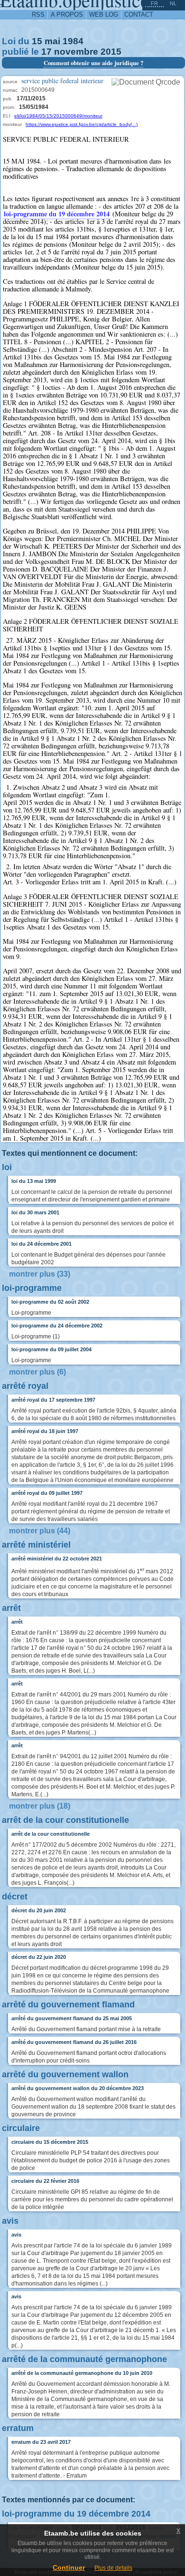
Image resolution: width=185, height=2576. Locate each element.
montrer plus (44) (40, 1531)
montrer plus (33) (40, 1274)
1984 (73, 41)
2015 (111, 52)
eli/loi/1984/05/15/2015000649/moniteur (58, 116)
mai (52, 41)
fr (154, 3)
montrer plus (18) (40, 1806)
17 (46, 52)
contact (139, 15)
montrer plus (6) (37, 1372)
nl (173, 3)
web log (104, 15)
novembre (76, 52)
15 (37, 41)
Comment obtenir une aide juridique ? (93, 63)
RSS (38, 15)
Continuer (69, 2567)
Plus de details (113, 2568)
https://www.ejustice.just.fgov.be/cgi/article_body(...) (82, 124)
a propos (67, 15)
